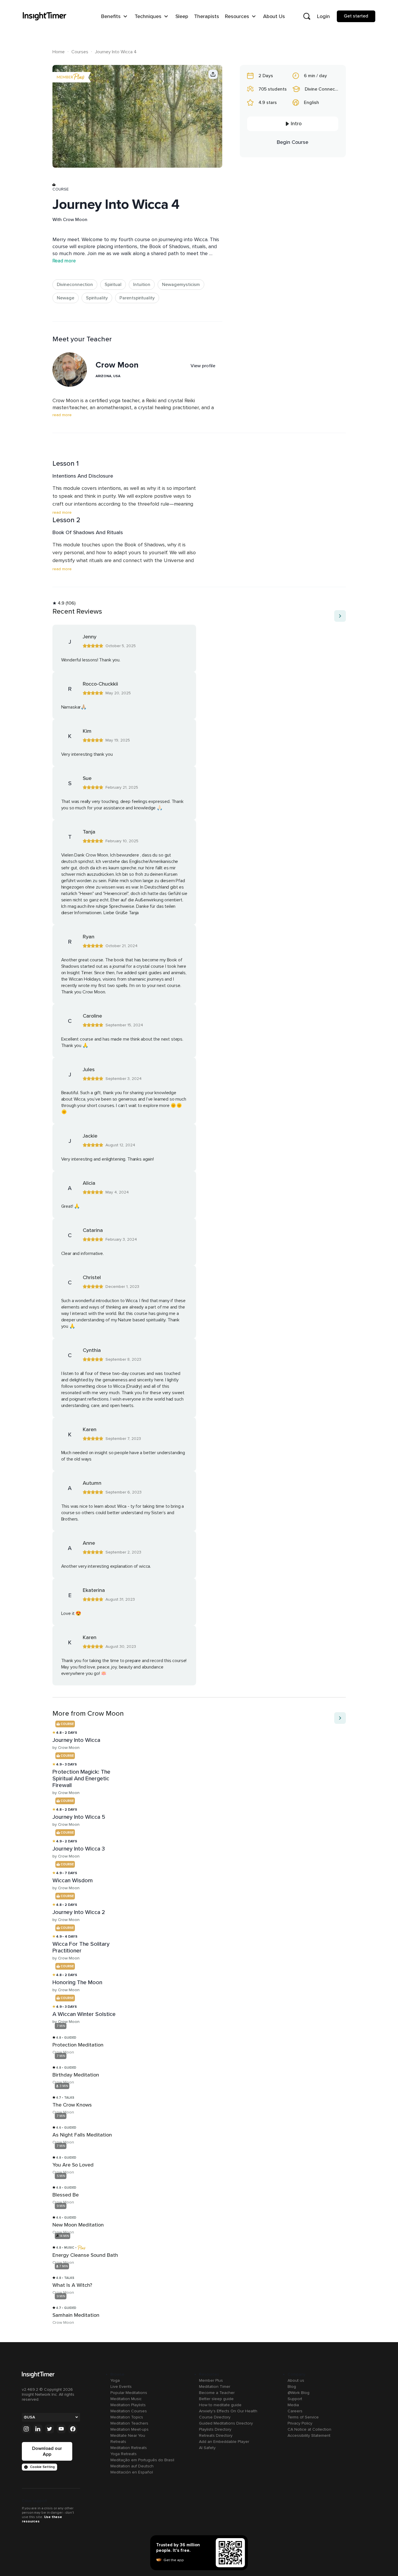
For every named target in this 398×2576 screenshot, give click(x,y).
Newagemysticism (181, 285)
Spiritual (113, 285)
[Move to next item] (340, 616)
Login (323, 16)
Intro (296, 124)
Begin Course (293, 142)
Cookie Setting (42, 2467)
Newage (66, 298)
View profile (203, 366)
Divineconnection (75, 285)
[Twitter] (50, 2429)
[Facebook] (73, 2429)
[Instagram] (26, 2429)
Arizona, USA (108, 376)
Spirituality (97, 298)
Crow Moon (75, 220)
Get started (356, 16)
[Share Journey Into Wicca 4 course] (213, 74)
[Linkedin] (38, 2429)
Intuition (142, 285)
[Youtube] (61, 2429)
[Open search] (307, 16)
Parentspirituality (137, 298)
